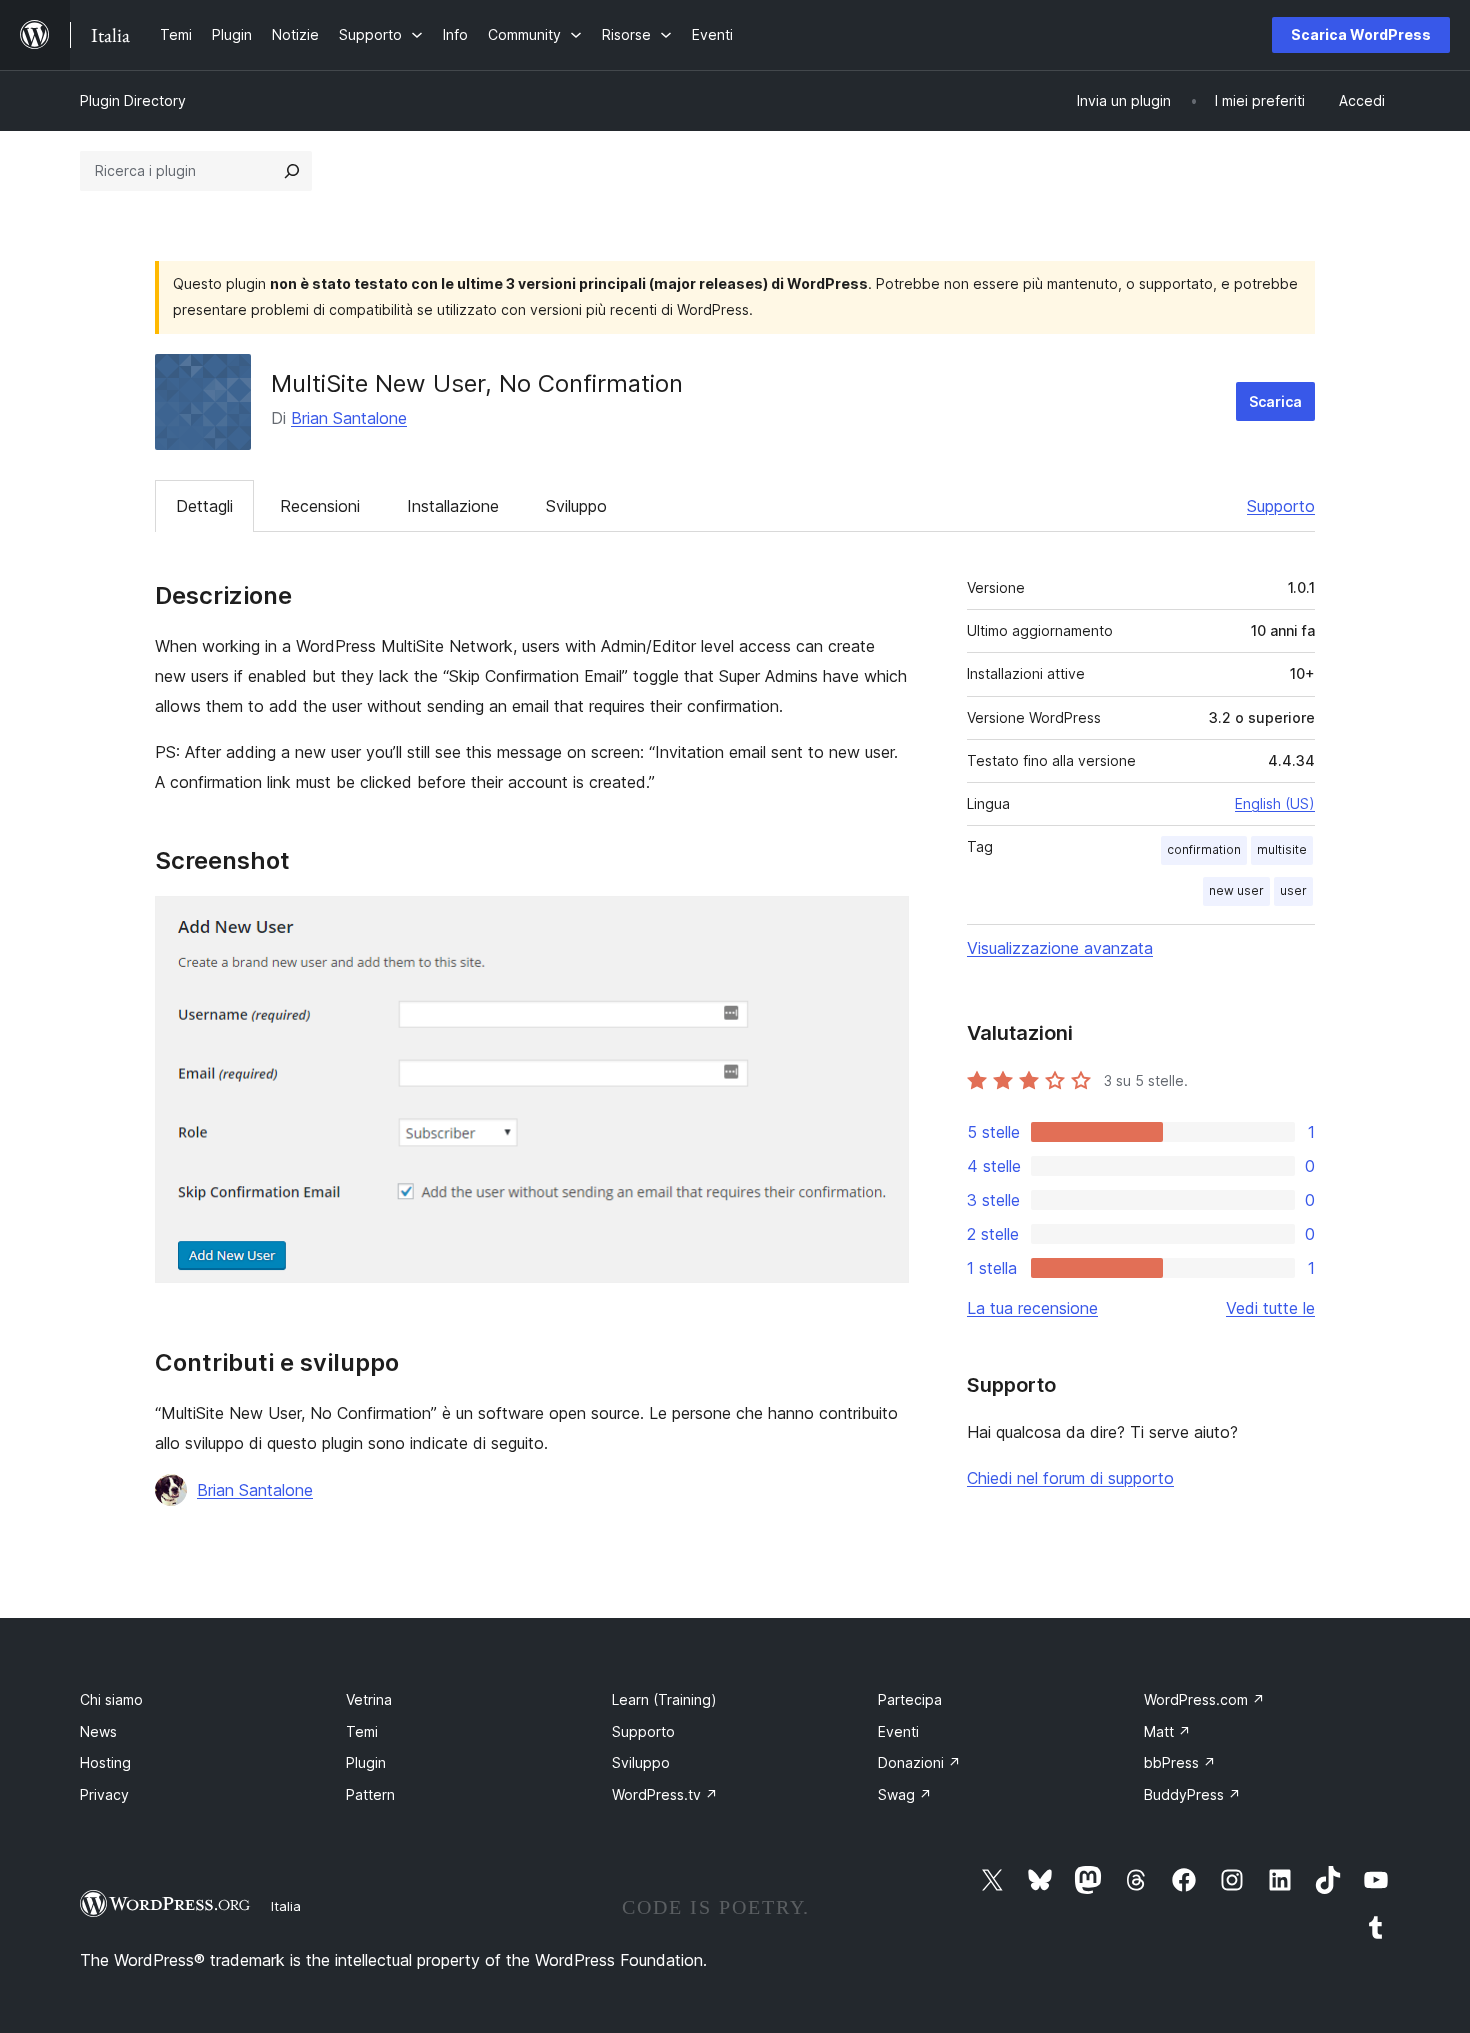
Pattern (370, 1794)
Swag (905, 1794)
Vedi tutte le (1270, 1308)
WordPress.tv (665, 1794)
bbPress (1180, 1762)
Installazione (453, 506)
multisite (1282, 849)
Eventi (898, 1731)
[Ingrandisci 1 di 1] (882, 923)
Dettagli (204, 506)
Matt (1167, 1731)
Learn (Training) (664, 1699)
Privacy (104, 1794)
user (1293, 890)
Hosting (105, 1762)
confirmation (1204, 849)
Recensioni (320, 506)
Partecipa (910, 1699)
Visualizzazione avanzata (1060, 948)
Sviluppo (576, 506)
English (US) (1275, 803)
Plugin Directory (133, 100)
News (98, 1731)
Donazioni (919, 1762)
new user (1236, 890)
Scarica (1275, 401)
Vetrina (369, 1699)
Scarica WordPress (1361, 34)
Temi (362, 1731)
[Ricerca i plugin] (292, 171)
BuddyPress (1192, 1794)
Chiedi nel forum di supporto (1070, 1478)
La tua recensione (1032, 1308)
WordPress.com (1204, 1699)
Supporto (1281, 506)
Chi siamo (111, 1699)
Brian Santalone (349, 418)
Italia (286, 1906)
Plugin (366, 1762)
